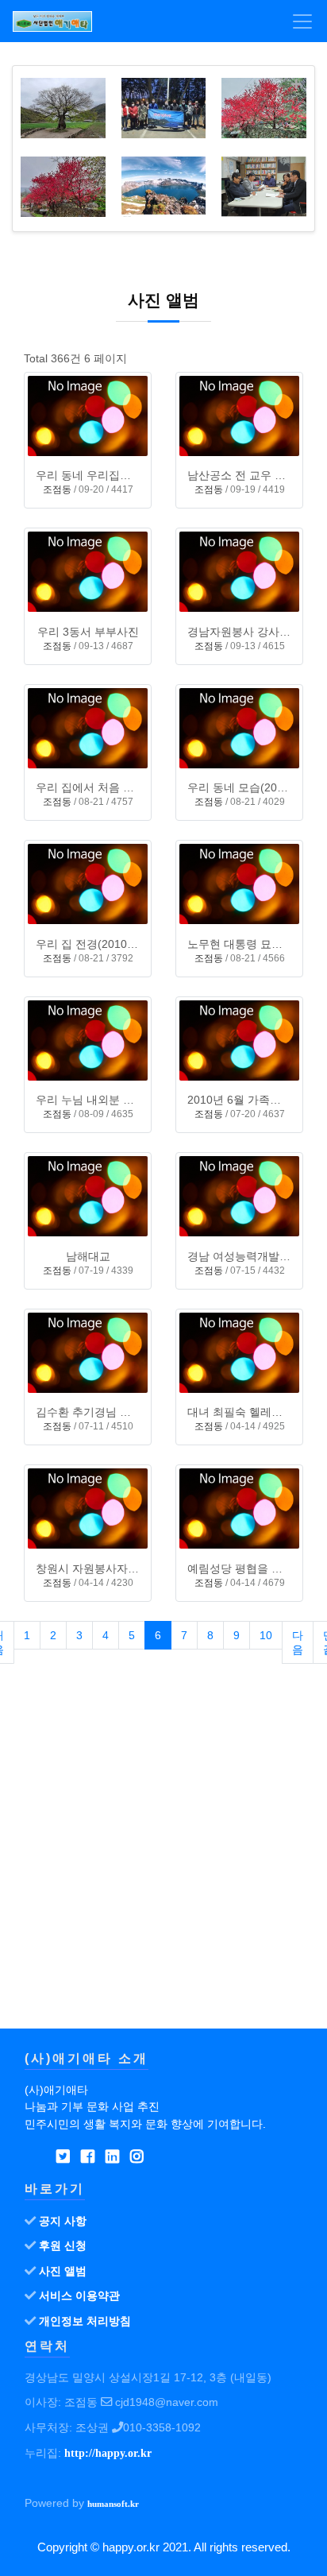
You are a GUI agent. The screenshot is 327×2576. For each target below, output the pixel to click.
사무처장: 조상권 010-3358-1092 (113, 2427)
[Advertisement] (163, 1859)
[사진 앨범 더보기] (296, 85)
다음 (298, 1642)
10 (266, 1635)
